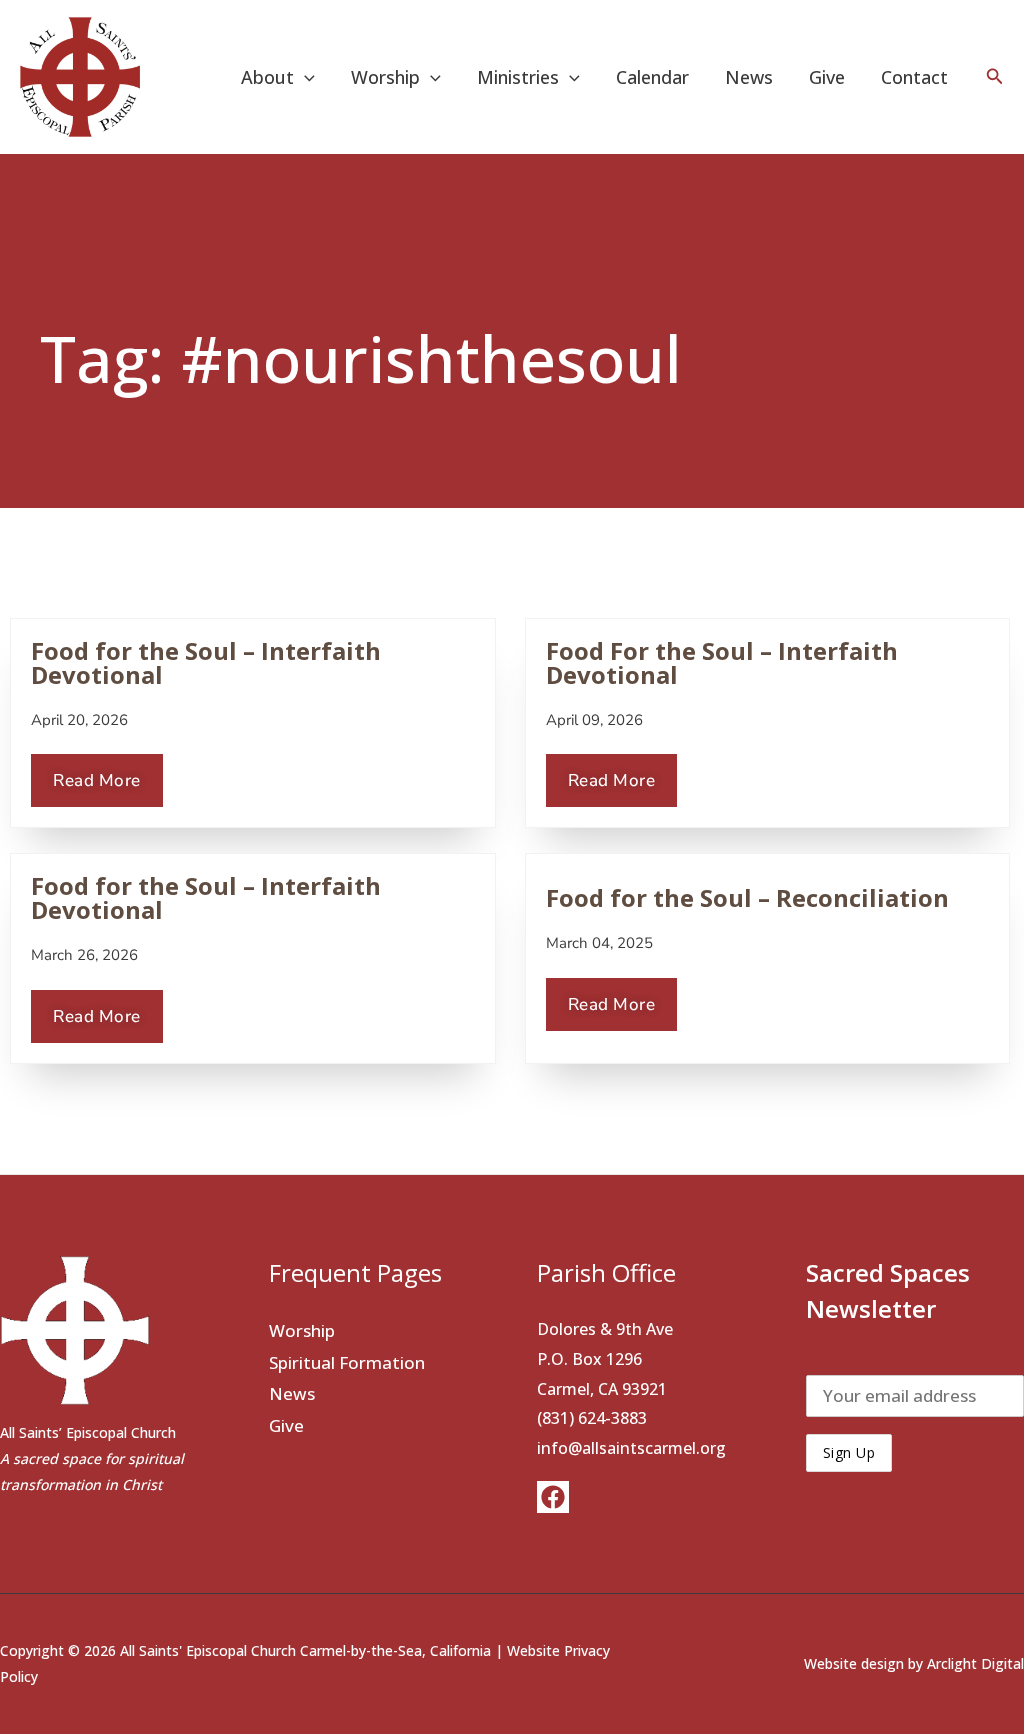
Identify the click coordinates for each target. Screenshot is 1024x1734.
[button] (304, 77)
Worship (302, 1330)
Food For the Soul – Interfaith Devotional (722, 662)
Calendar (652, 77)
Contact (914, 77)
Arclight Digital (975, 1663)
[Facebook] (553, 1497)
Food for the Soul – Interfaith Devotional (206, 662)
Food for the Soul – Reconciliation (747, 897)
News (749, 77)
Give (827, 77)
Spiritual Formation (347, 1362)
